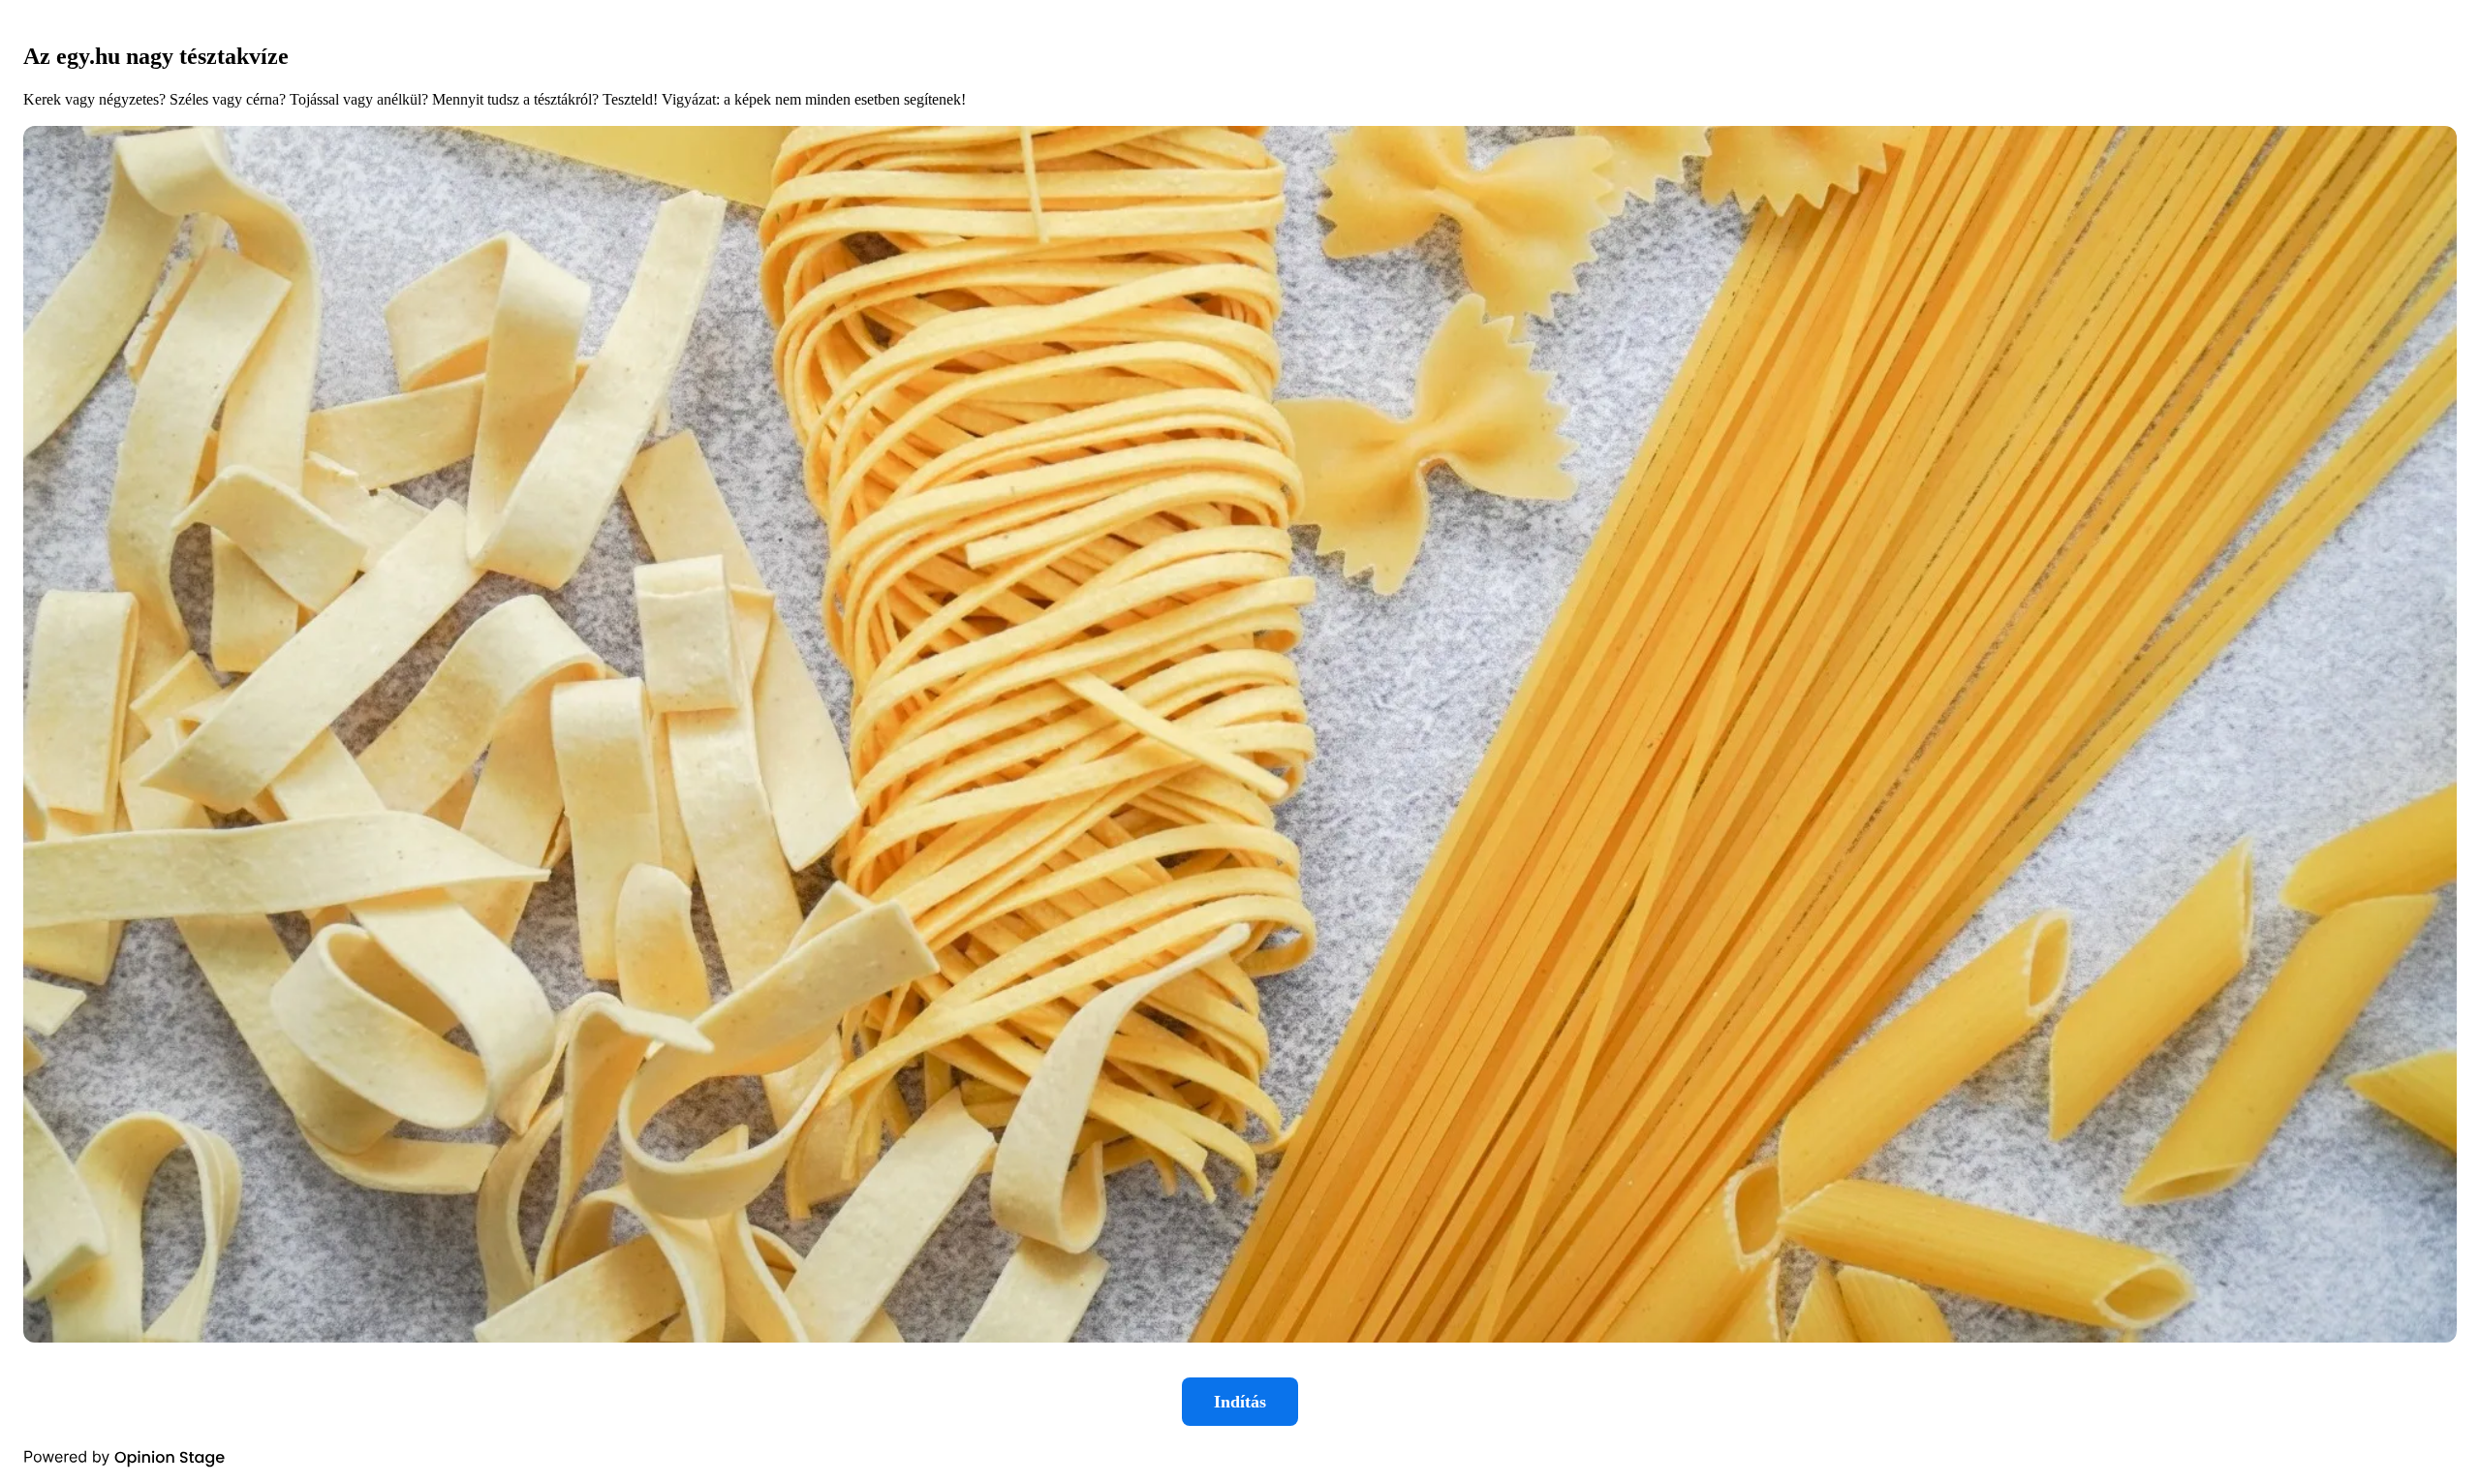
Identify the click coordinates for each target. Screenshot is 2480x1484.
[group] (1240, 742)
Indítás (1240, 1402)
